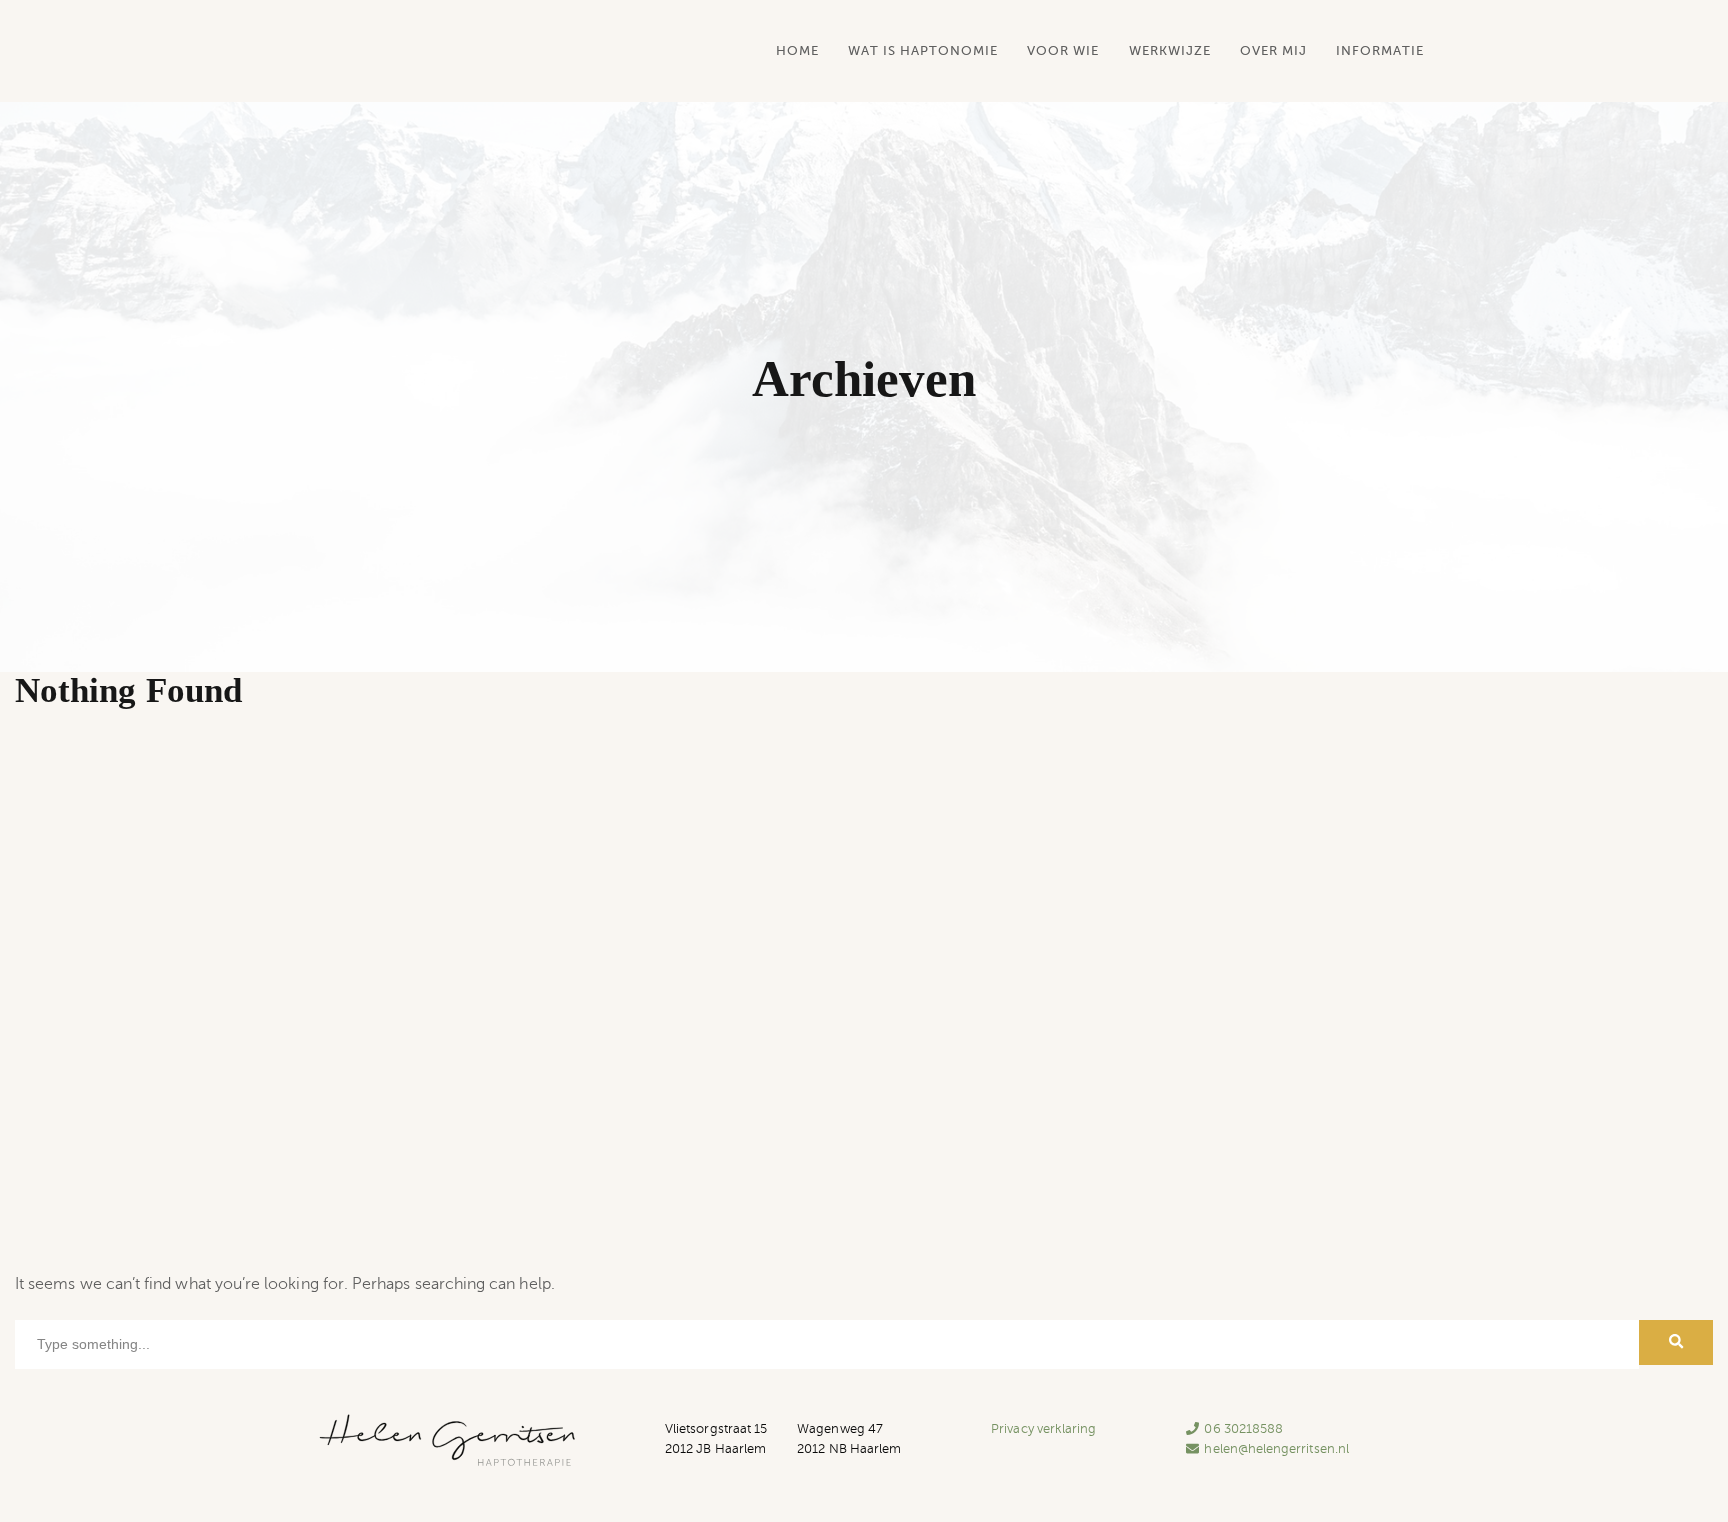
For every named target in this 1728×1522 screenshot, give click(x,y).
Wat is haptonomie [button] (923, 50)
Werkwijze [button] (1170, 50)
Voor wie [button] (1063, 50)
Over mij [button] (1273, 50)
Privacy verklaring (1043, 1429)
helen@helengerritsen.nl (1276, 1449)
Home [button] (797, 50)
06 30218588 (1243, 1429)
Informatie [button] (1380, 50)
